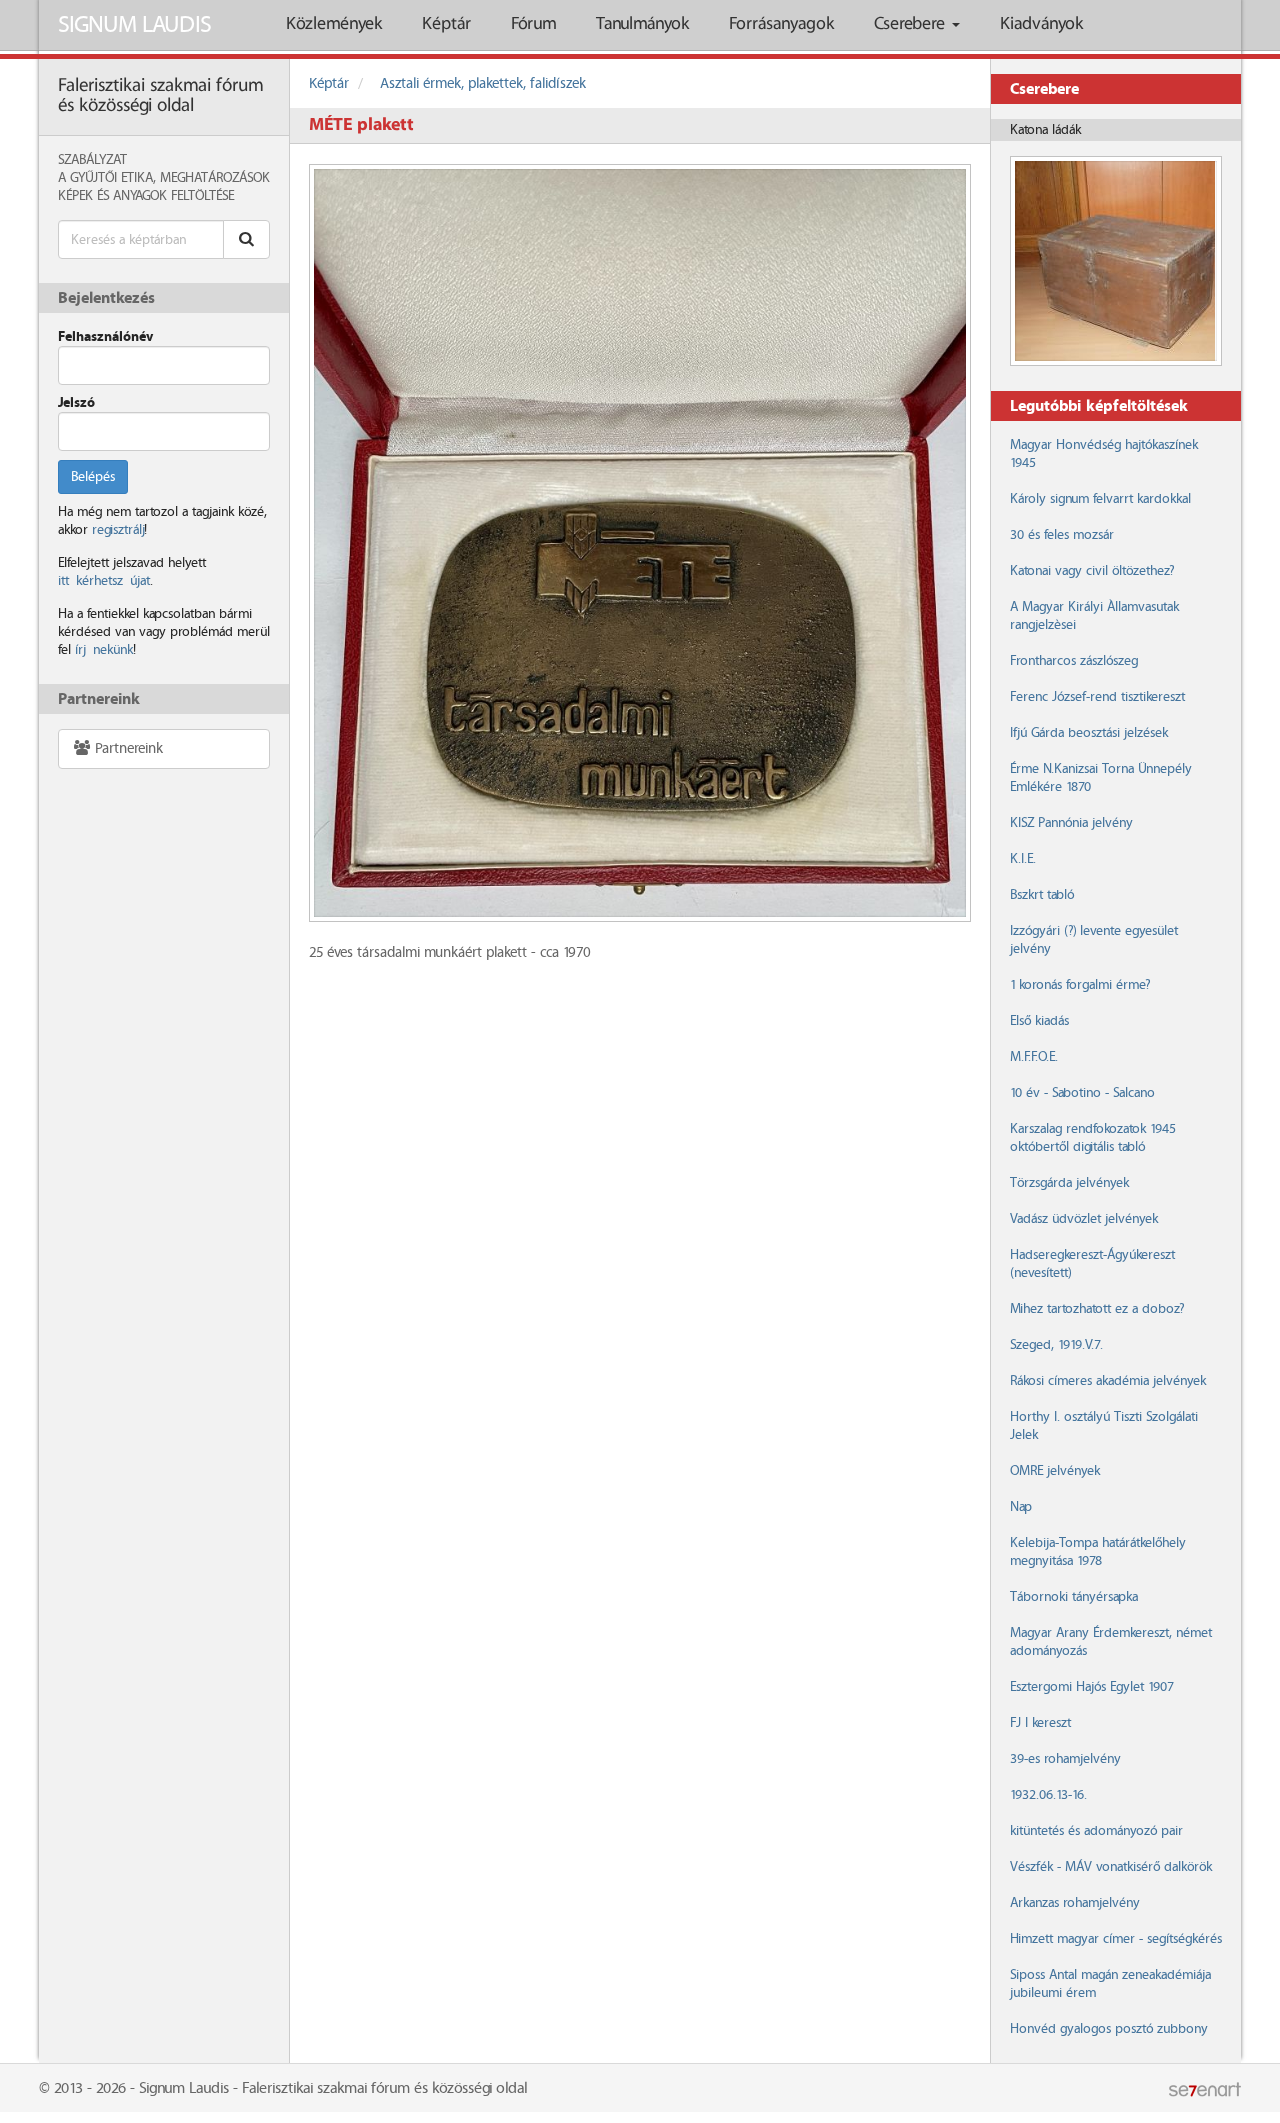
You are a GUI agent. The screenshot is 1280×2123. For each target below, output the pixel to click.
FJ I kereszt (1040, 1723)
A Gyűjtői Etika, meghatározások (164, 178)
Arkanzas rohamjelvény (1075, 1903)
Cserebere (912, 24)
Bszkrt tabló (1042, 895)
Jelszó (76, 403)
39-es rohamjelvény (1065, 1759)
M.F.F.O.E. (1034, 1057)
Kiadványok (1041, 24)
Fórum (533, 24)
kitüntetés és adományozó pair (1096, 1831)
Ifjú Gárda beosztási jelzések (1089, 733)
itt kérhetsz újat (104, 581)
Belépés (93, 477)
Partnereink (127, 749)
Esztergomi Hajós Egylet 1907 (1091, 1687)
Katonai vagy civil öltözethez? (1092, 571)
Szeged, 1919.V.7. (1056, 1345)
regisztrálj (118, 530)
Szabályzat (92, 160)
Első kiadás (1039, 1021)
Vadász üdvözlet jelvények (1084, 1219)
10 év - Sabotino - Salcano (1082, 1093)
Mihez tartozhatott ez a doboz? (1097, 1309)
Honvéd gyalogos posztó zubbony (1109, 2029)
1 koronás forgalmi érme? (1080, 985)
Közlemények (334, 24)
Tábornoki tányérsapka (1074, 1597)
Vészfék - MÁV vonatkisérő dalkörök (1111, 1867)
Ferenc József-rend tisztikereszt (1097, 697)
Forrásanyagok (781, 24)
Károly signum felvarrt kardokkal (1100, 499)
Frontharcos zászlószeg (1074, 661)
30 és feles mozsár (1062, 535)
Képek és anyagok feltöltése (146, 196)
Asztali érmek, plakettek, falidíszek (483, 84)
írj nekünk (104, 650)
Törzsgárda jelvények (1069, 1183)
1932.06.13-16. (1048, 1795)
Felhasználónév (105, 337)
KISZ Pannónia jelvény (1071, 823)
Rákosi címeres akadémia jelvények (1108, 1381)
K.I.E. (1023, 859)
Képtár (446, 24)
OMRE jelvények (1055, 1471)
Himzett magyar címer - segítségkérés (1116, 1939)
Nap (1021, 1507)
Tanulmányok (642, 24)
